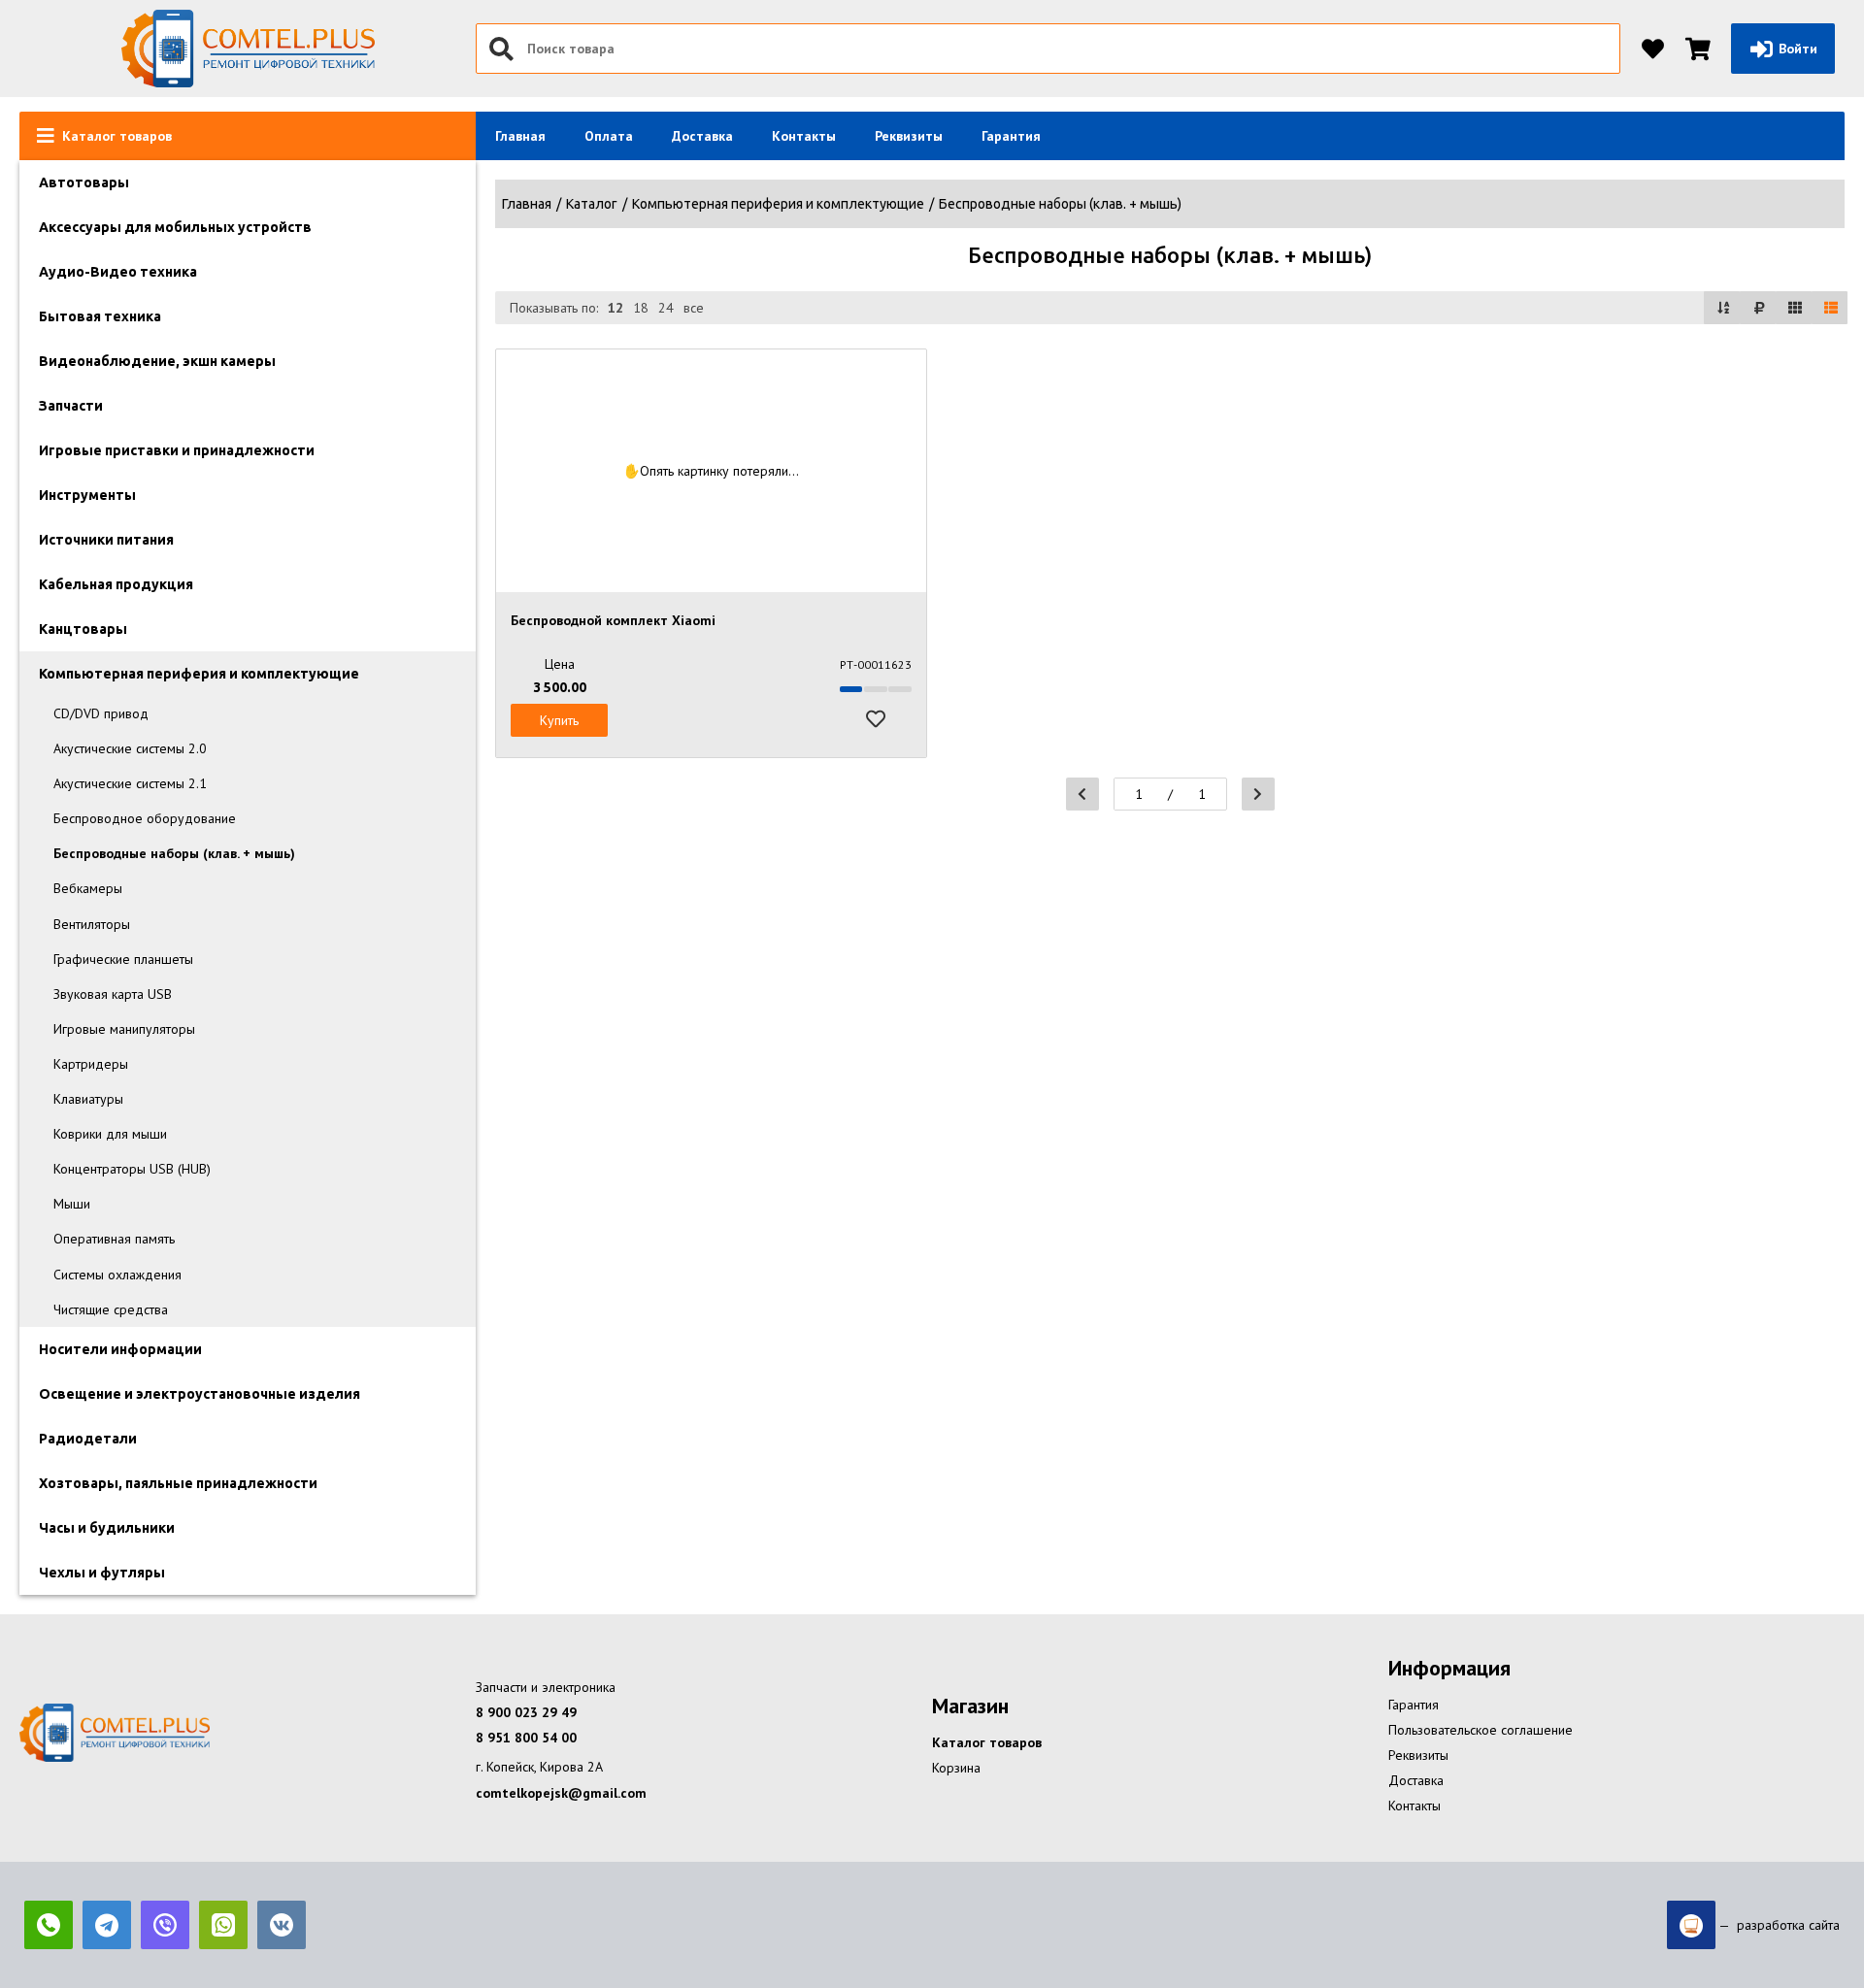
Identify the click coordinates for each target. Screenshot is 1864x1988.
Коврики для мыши (110, 1134)
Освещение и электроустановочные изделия (200, 1394)
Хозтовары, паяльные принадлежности (178, 1483)
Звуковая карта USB (113, 994)
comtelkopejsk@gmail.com (561, 1793)
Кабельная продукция (116, 584)
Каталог (592, 204)
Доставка (702, 136)
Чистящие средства (111, 1309)
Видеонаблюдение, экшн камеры (157, 361)
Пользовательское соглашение (1481, 1730)
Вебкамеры (88, 888)
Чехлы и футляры (102, 1573)
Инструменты (87, 495)
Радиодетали (88, 1439)
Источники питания (106, 540)
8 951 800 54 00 (526, 1738)
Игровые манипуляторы (124, 1029)
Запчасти (71, 406)
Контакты (804, 136)
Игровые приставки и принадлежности (177, 450)
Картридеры (91, 1064)
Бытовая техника (100, 316)
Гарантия (1011, 136)
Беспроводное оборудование (145, 818)
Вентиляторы (92, 924)
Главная (520, 136)
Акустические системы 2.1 (130, 783)
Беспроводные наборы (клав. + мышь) (174, 853)
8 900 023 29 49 (526, 1712)
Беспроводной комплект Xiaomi (613, 620)
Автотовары (84, 182)
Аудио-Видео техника (118, 272)
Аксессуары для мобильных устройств (175, 227)
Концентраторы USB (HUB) (132, 1169)
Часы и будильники (107, 1528)
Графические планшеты (123, 959)
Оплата (609, 136)
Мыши (72, 1204)
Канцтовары (83, 629)
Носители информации (120, 1349)
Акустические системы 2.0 (130, 748)
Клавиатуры (88, 1099)
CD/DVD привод (101, 713)
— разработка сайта (1778, 1925)
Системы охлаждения (117, 1275)
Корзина (956, 1768)
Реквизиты (909, 136)
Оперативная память (114, 1239)
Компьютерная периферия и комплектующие (199, 674)
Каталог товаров (987, 1742)
